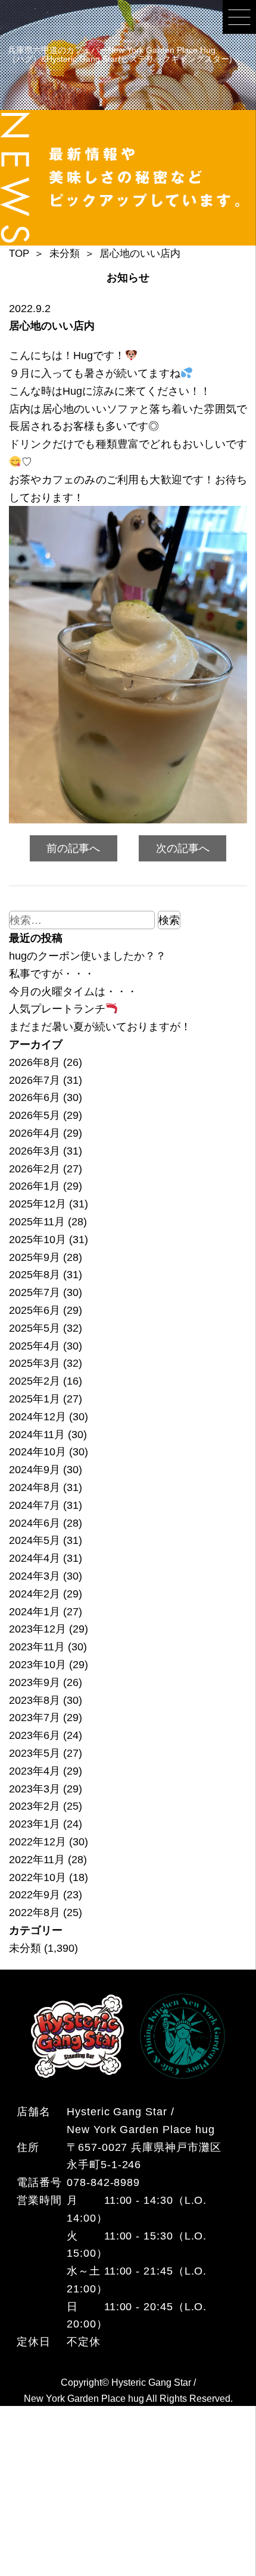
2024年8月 (35, 1487)
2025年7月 (35, 1292)
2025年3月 (35, 1363)
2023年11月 (37, 1646)
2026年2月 (35, 1169)
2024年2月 (35, 1594)
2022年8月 (35, 1912)
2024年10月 (38, 1451)
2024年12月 (38, 1416)
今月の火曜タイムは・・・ (73, 991)
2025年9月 (35, 1257)
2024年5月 (35, 1540)
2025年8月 (35, 1274)
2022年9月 (35, 1894)
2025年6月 (35, 1310)
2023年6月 (35, 1735)
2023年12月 (38, 1629)
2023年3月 (35, 1789)
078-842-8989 (103, 2182)
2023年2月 (35, 1806)
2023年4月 (35, 1771)
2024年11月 (37, 1434)
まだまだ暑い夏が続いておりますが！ (100, 1026)
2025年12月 (38, 1204)
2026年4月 (35, 1133)
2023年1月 (35, 1824)
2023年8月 (35, 1700)
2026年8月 (35, 1062)
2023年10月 (38, 1664)
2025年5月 (35, 1328)
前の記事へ (73, 848)
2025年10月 (38, 1239)
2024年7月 (35, 1505)
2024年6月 (35, 1523)
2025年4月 (35, 1346)
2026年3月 (35, 1151)
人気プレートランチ (57, 1009)
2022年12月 (38, 1841)
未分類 (25, 1948)
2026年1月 (35, 1186)
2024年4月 (35, 1558)
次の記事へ (183, 848)
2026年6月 (35, 1097)
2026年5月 (35, 1115)
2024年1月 (35, 1611)
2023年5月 (35, 1753)
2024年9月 (35, 1469)
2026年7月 (35, 1080)
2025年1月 (35, 1399)
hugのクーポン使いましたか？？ (88, 956)
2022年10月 (38, 1877)
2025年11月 (37, 1221)
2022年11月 (37, 1859)
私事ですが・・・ (52, 974)
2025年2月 (35, 1381)
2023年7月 (35, 1717)
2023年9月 (35, 1682)
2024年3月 (35, 1576)
